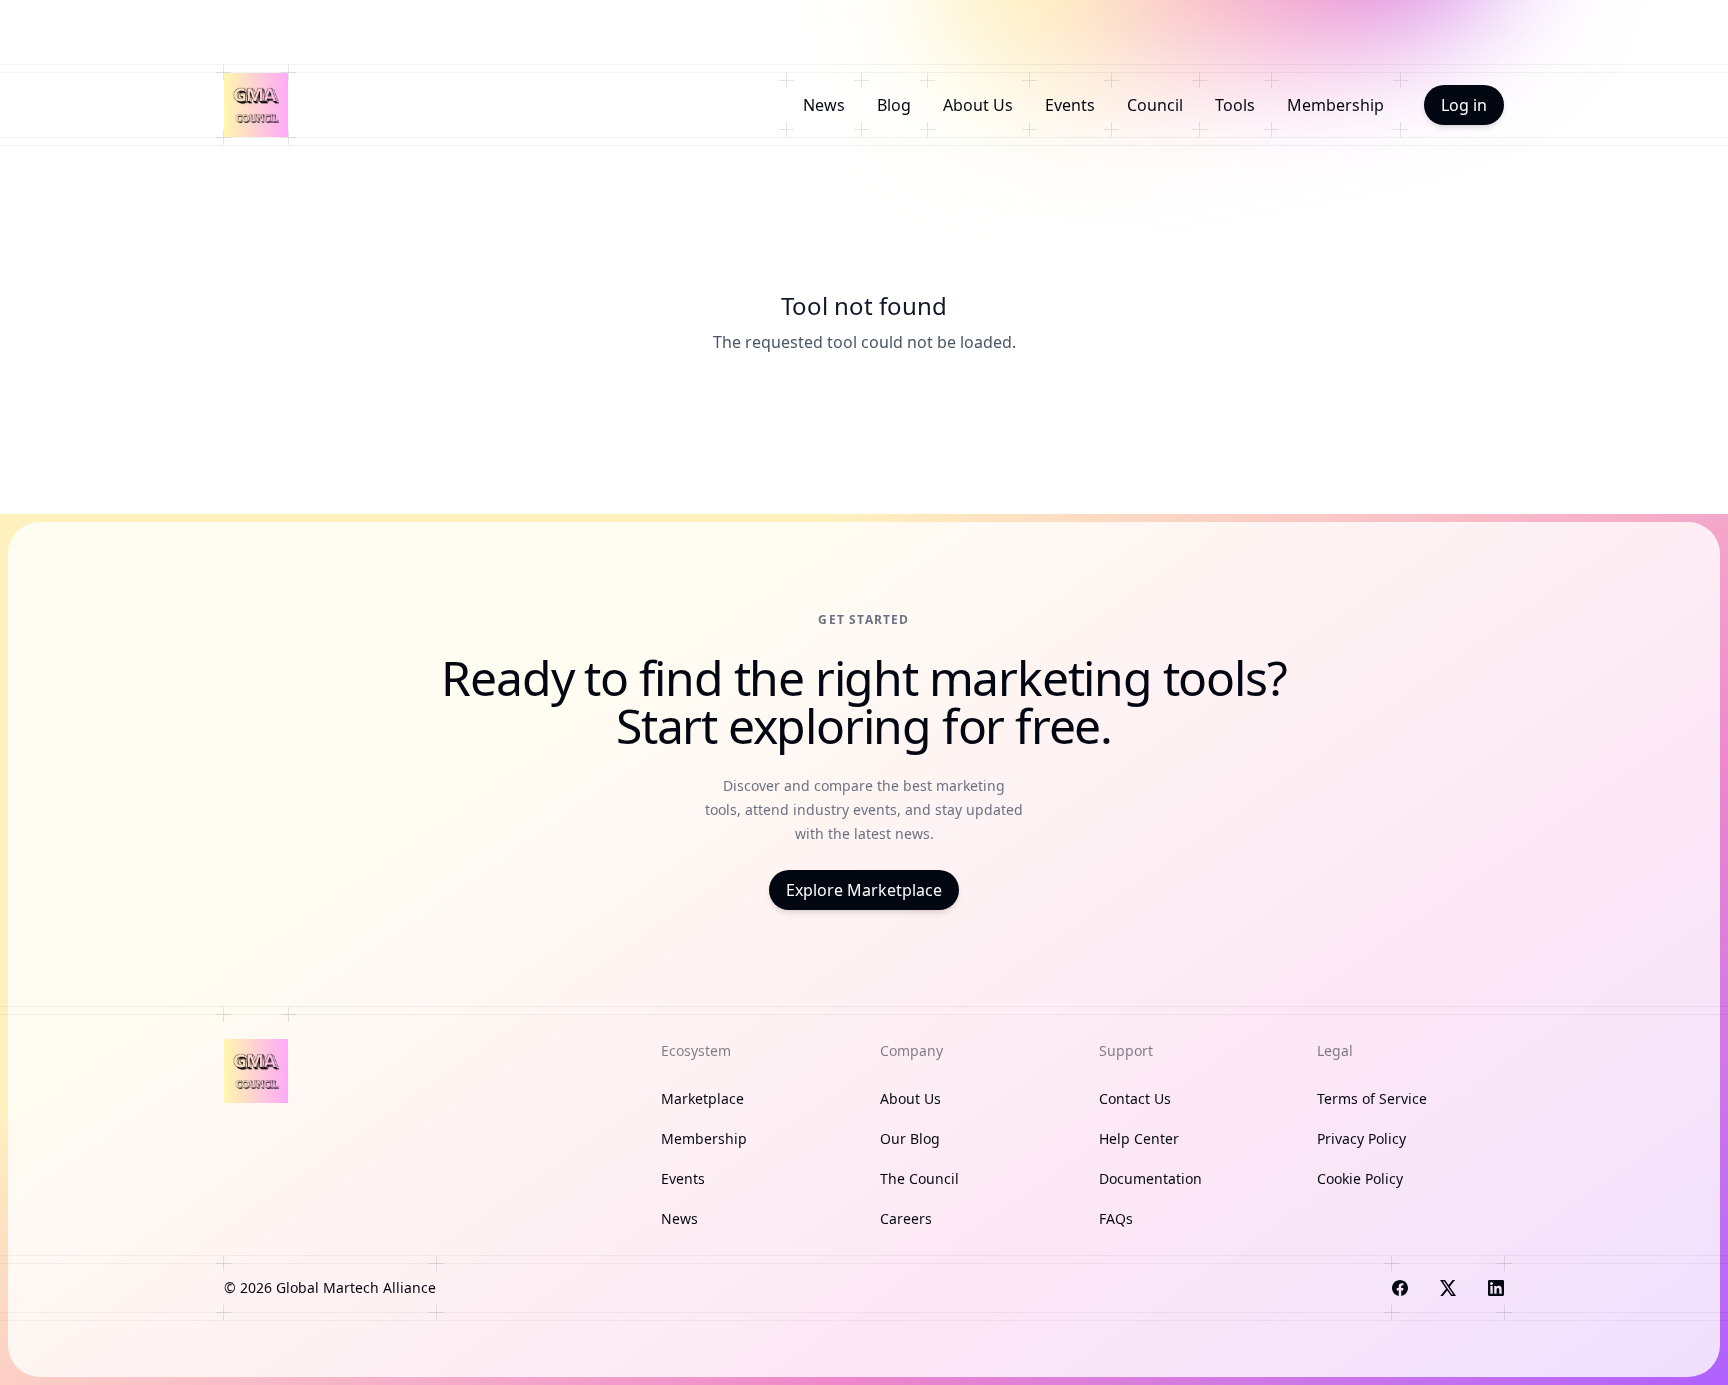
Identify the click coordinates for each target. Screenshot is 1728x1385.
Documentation (1150, 1178)
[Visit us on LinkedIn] (1496, 1288)
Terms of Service (1372, 1098)
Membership (1335, 105)
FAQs (1116, 1218)
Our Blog (910, 1138)
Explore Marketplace (864, 890)
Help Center (1139, 1138)
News (824, 105)
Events (1070, 105)
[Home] (256, 105)
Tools (1235, 105)
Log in (1464, 105)
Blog (894, 105)
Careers (906, 1218)
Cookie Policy (1360, 1178)
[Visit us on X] (1448, 1288)
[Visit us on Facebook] (1400, 1288)
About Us (978, 105)
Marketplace (702, 1098)
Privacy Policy (1361, 1138)
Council (1155, 105)
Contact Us (1135, 1098)
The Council (919, 1178)
